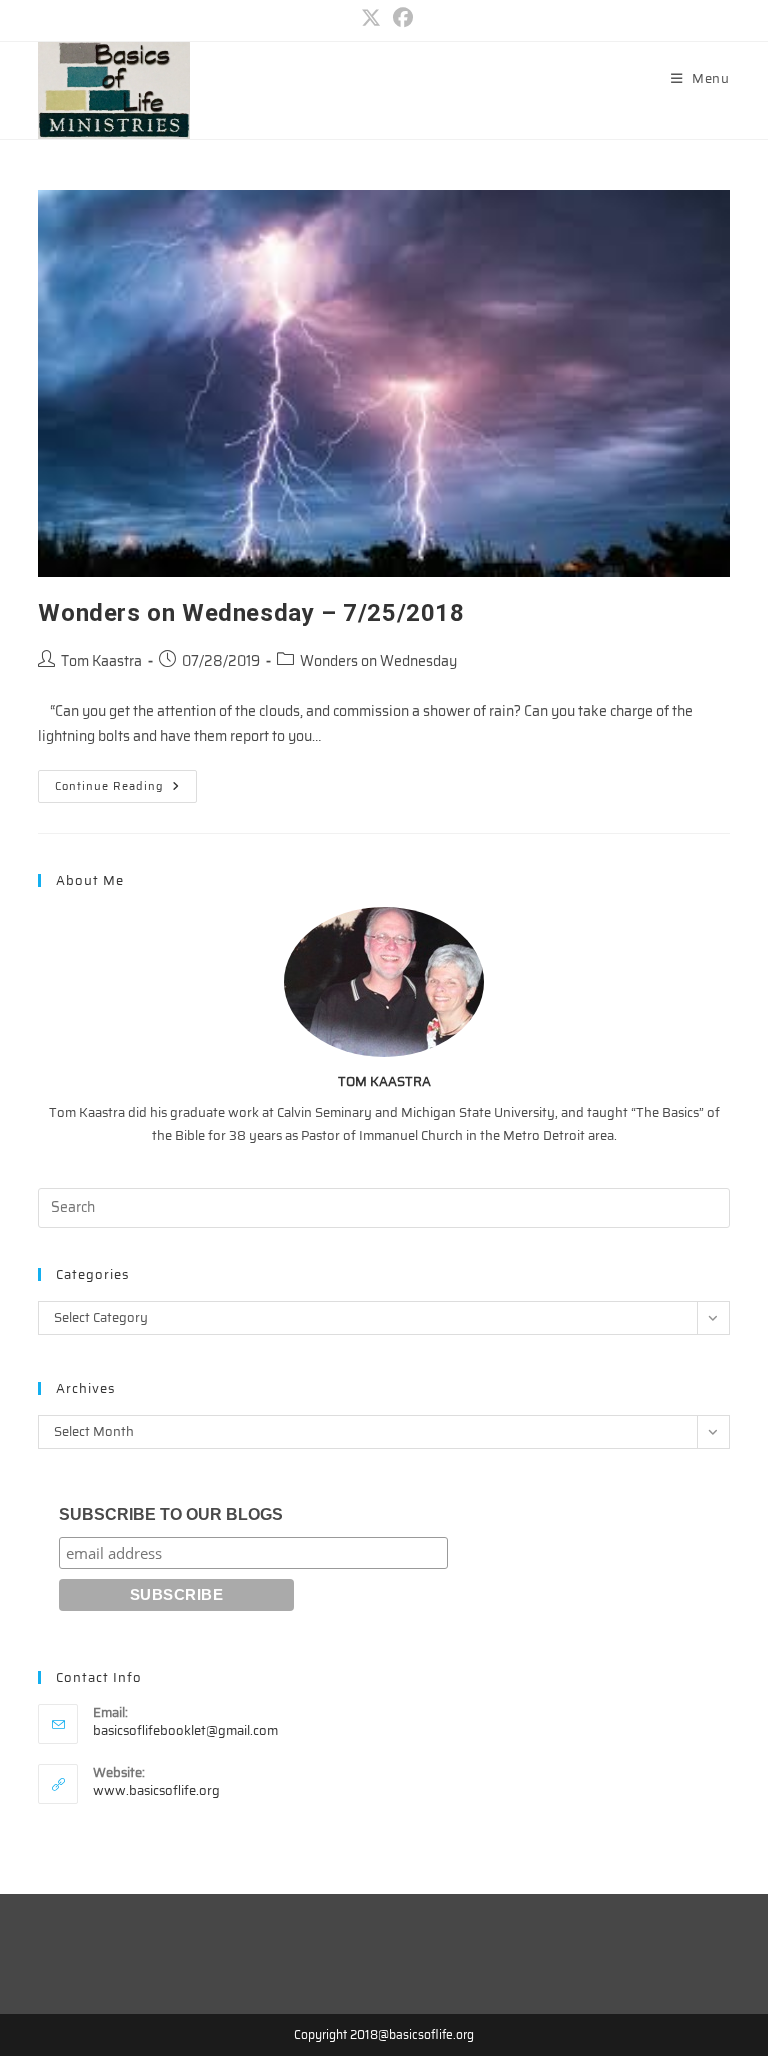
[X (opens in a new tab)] (371, 18)
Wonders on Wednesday (378, 661)
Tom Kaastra (101, 661)
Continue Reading (126, 789)
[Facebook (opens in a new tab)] (400, 18)
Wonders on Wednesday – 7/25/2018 (251, 613)
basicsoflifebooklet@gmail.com (185, 1730)
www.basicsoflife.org (156, 1790)
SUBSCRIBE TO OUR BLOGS (171, 1514)
